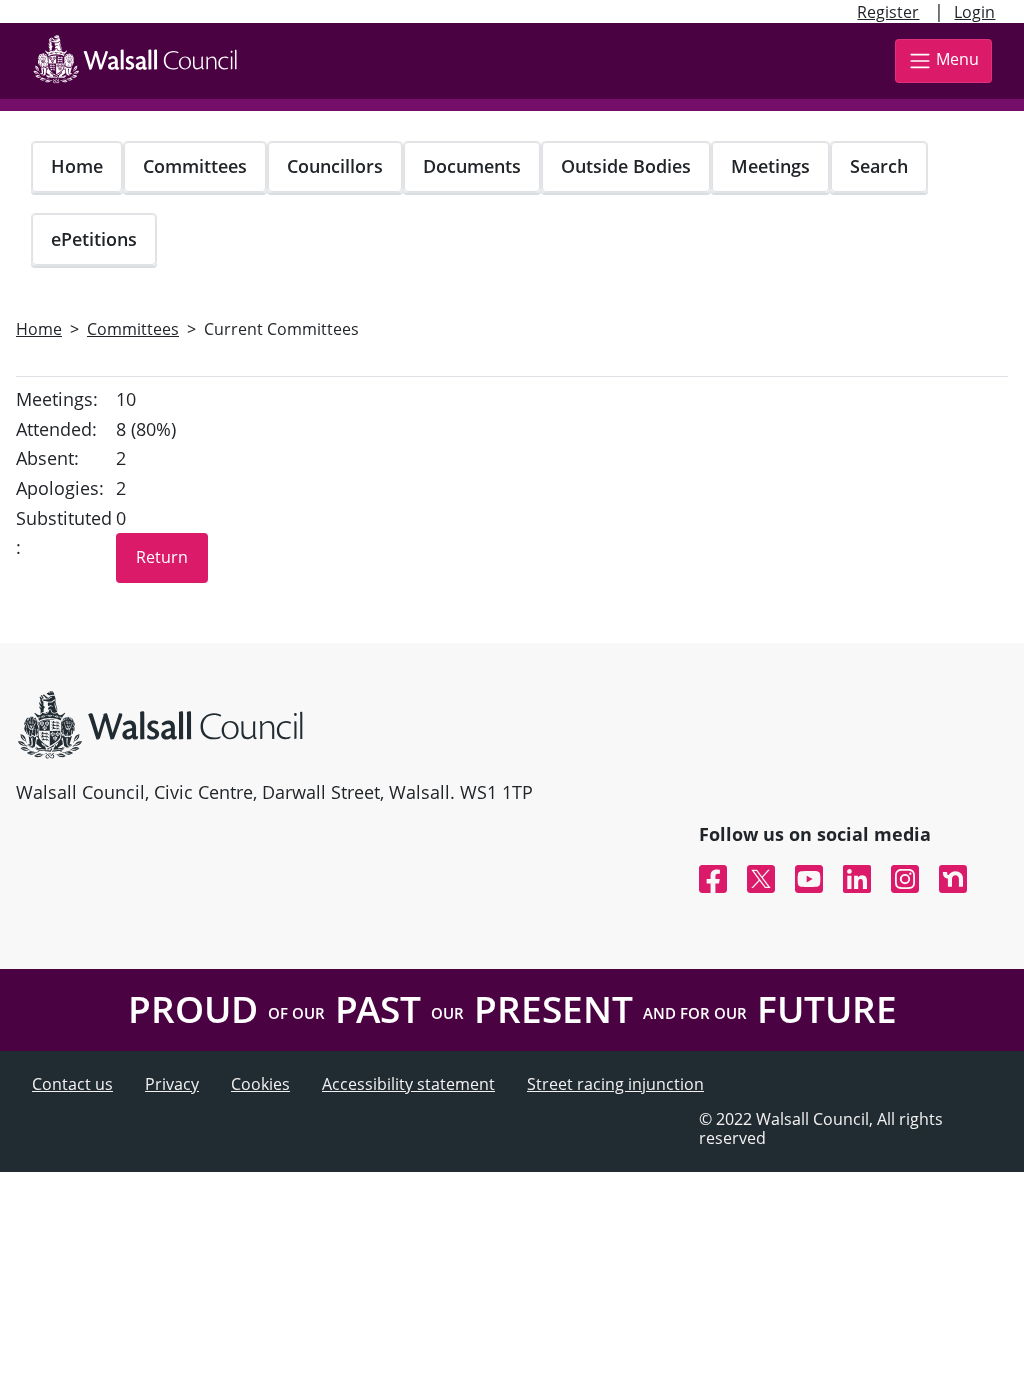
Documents (472, 166)
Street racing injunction (615, 1084)
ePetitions (94, 239)
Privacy (172, 1084)
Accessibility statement (408, 1084)
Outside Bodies (626, 166)
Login (974, 12)
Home (77, 166)
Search (879, 166)
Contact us (72, 1084)
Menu (957, 59)
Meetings (770, 166)
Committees (195, 166)
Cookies (260, 1084)
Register (888, 12)
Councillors (335, 166)
